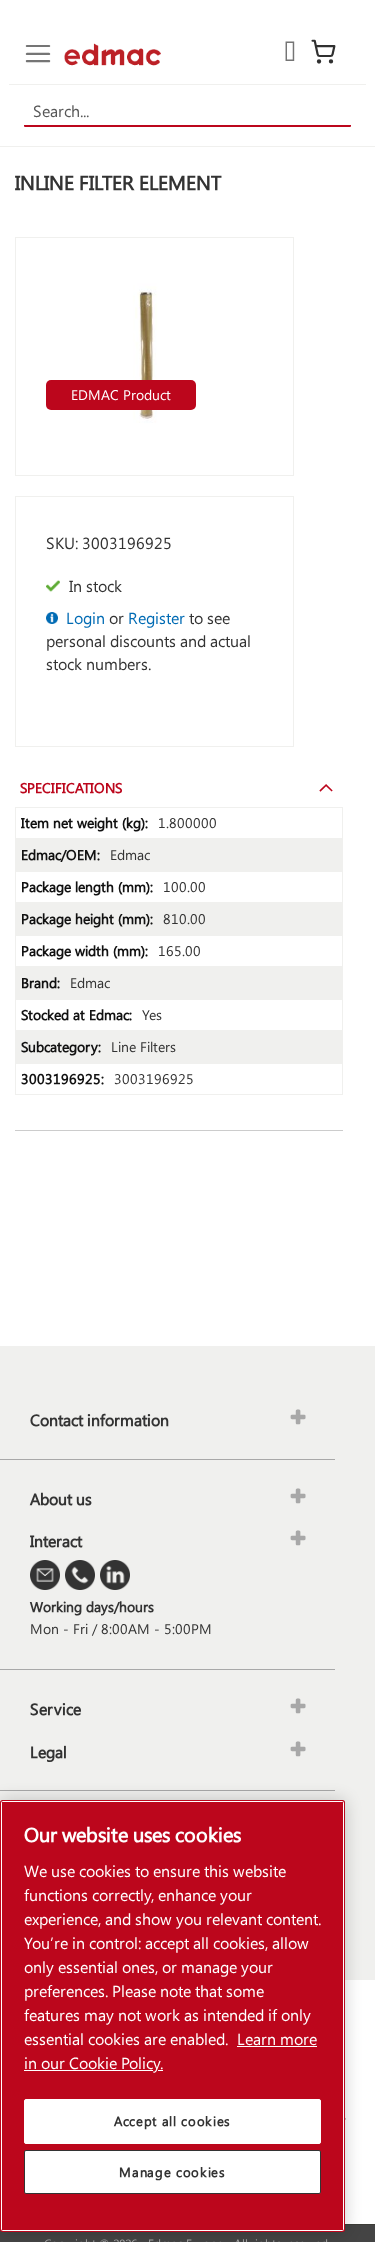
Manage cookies (172, 2171)
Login (85, 617)
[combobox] (187, 111)
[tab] (179, 787)
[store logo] (112, 54)
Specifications (71, 787)
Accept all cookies (172, 2120)
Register (156, 617)
